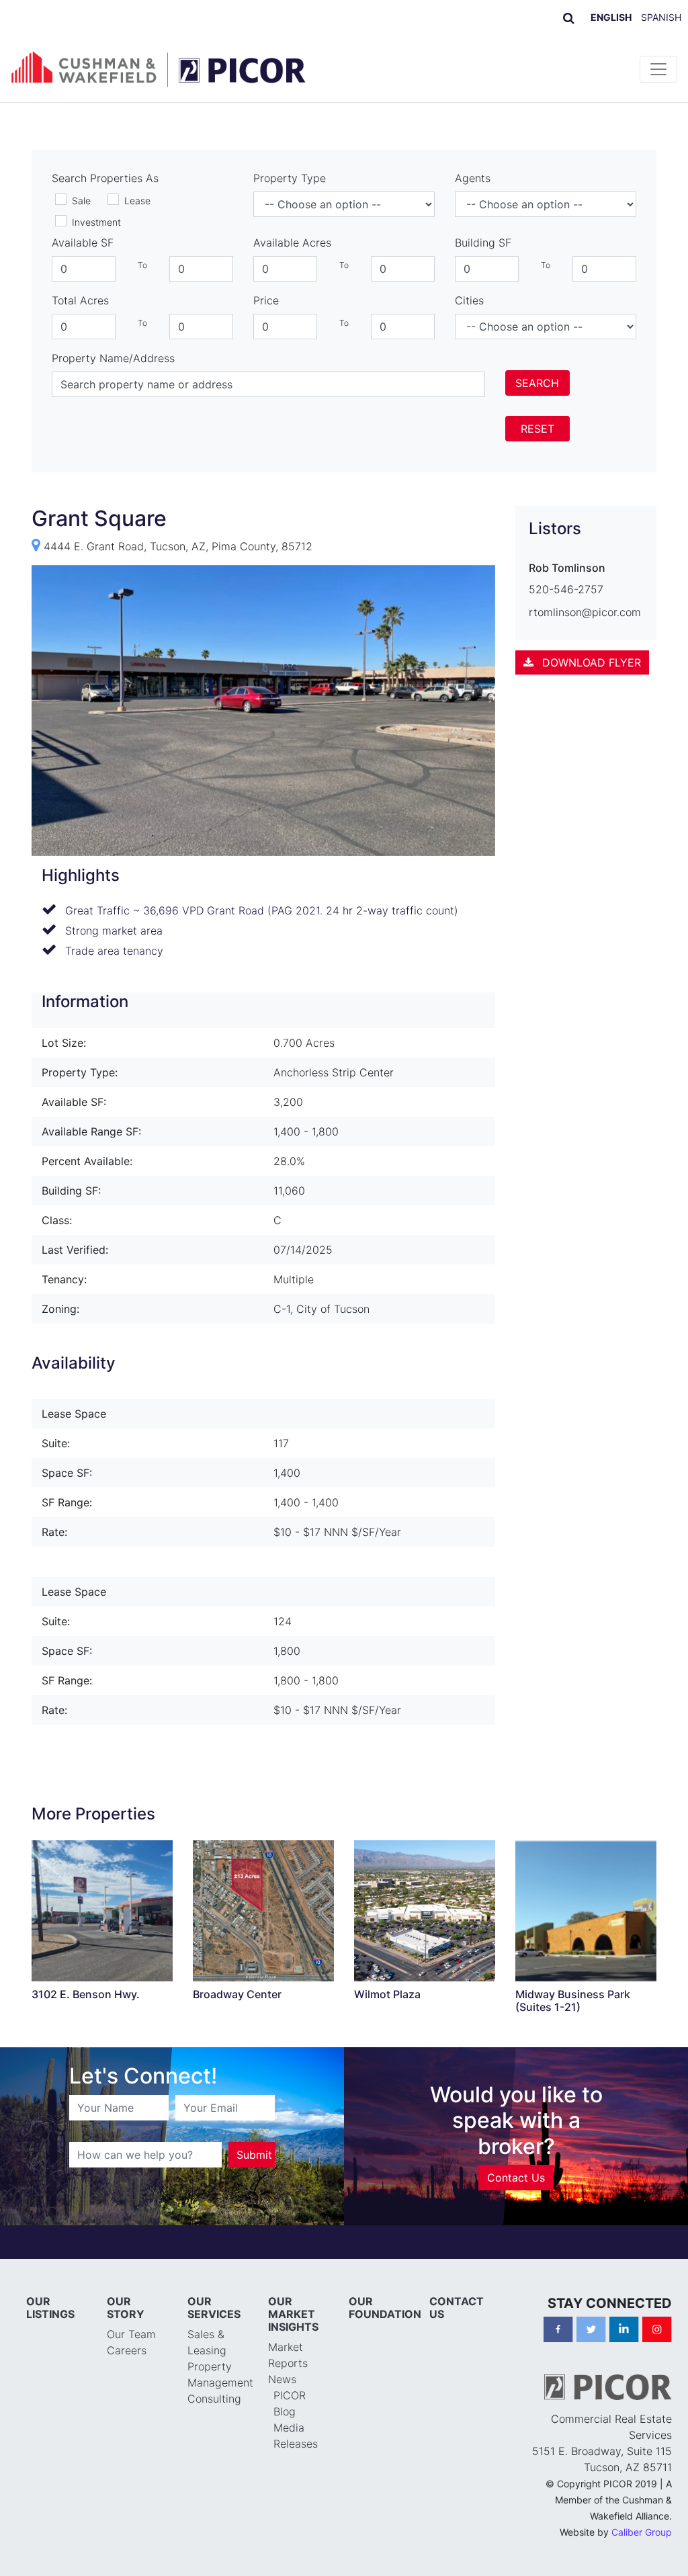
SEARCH (537, 383)
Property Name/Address (113, 358)
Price (266, 300)
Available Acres (292, 243)
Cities (469, 300)
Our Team (131, 2334)
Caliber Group (642, 2532)
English (611, 17)
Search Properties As (105, 178)
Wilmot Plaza (387, 1994)
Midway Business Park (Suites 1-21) (573, 2001)
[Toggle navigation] (658, 69)
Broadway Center (237, 1994)
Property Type (290, 178)
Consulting (214, 2399)
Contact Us (516, 2178)
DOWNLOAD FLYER (590, 662)
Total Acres (80, 300)
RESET (537, 429)
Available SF (83, 243)
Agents (473, 178)
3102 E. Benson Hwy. (86, 1994)
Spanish (661, 17)
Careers (127, 2350)
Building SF (483, 243)
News (282, 2379)
